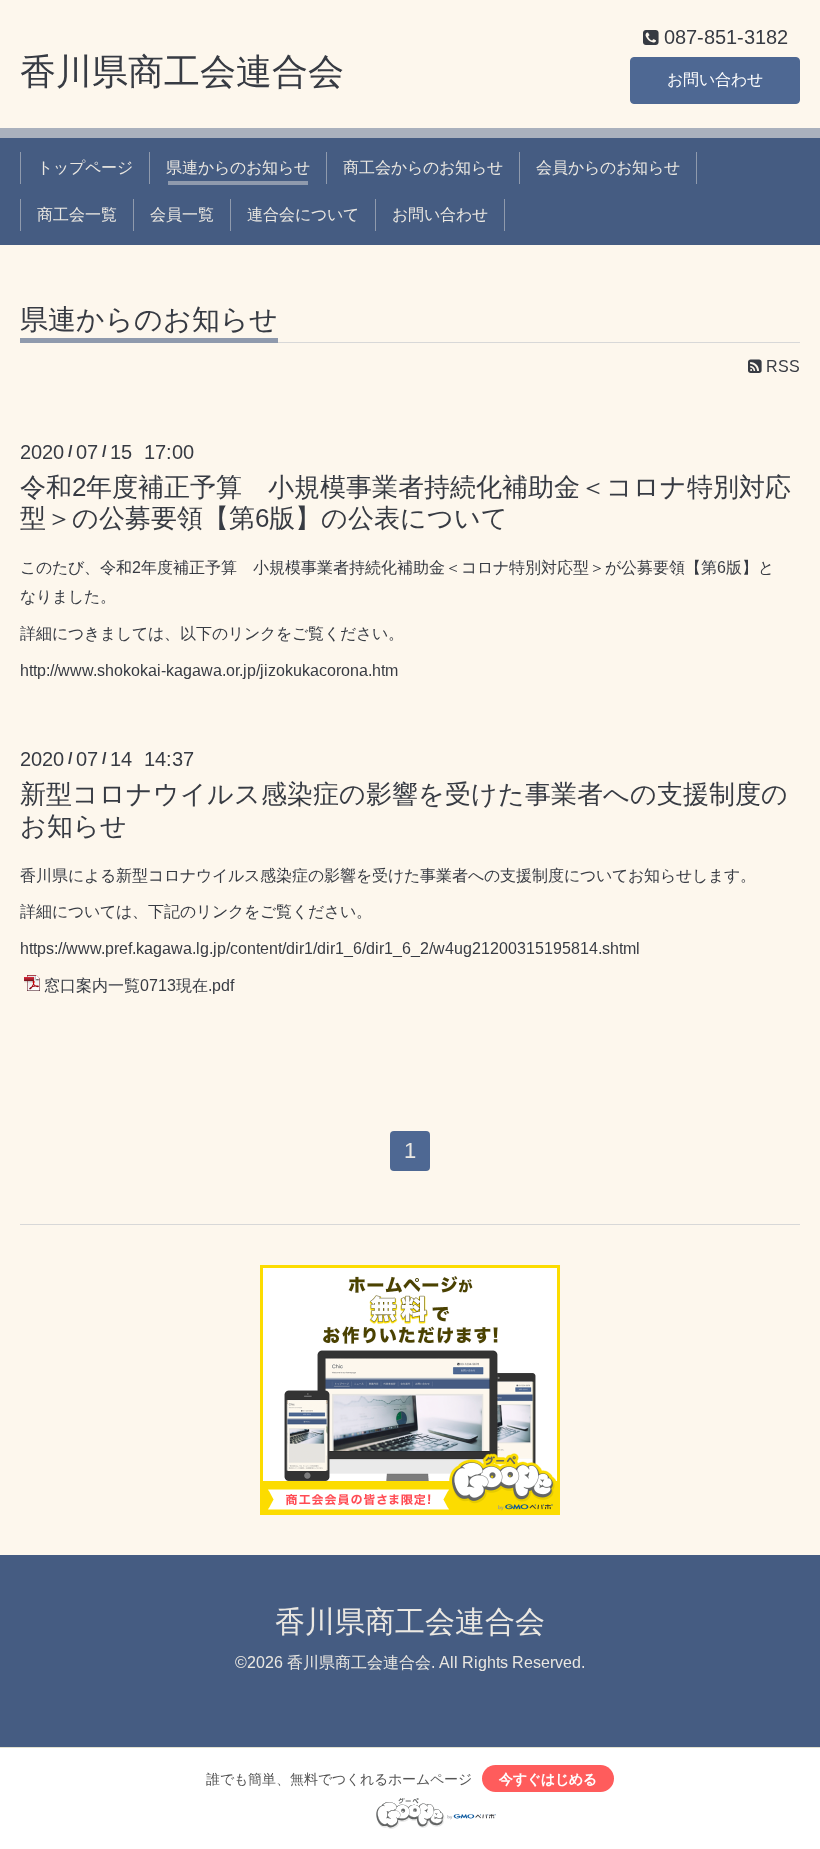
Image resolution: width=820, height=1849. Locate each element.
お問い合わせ (715, 79)
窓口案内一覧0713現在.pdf (139, 985)
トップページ (85, 167)
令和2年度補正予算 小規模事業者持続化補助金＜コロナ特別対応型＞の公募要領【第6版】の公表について (405, 502)
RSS (781, 366)
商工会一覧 (77, 214)
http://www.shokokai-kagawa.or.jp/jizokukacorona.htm (209, 670)
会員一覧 (182, 214)
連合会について (303, 214)
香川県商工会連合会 (182, 71)
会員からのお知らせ (608, 167)
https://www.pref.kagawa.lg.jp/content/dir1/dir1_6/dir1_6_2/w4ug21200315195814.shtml (330, 948)
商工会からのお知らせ (423, 167)
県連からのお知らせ (238, 167)
